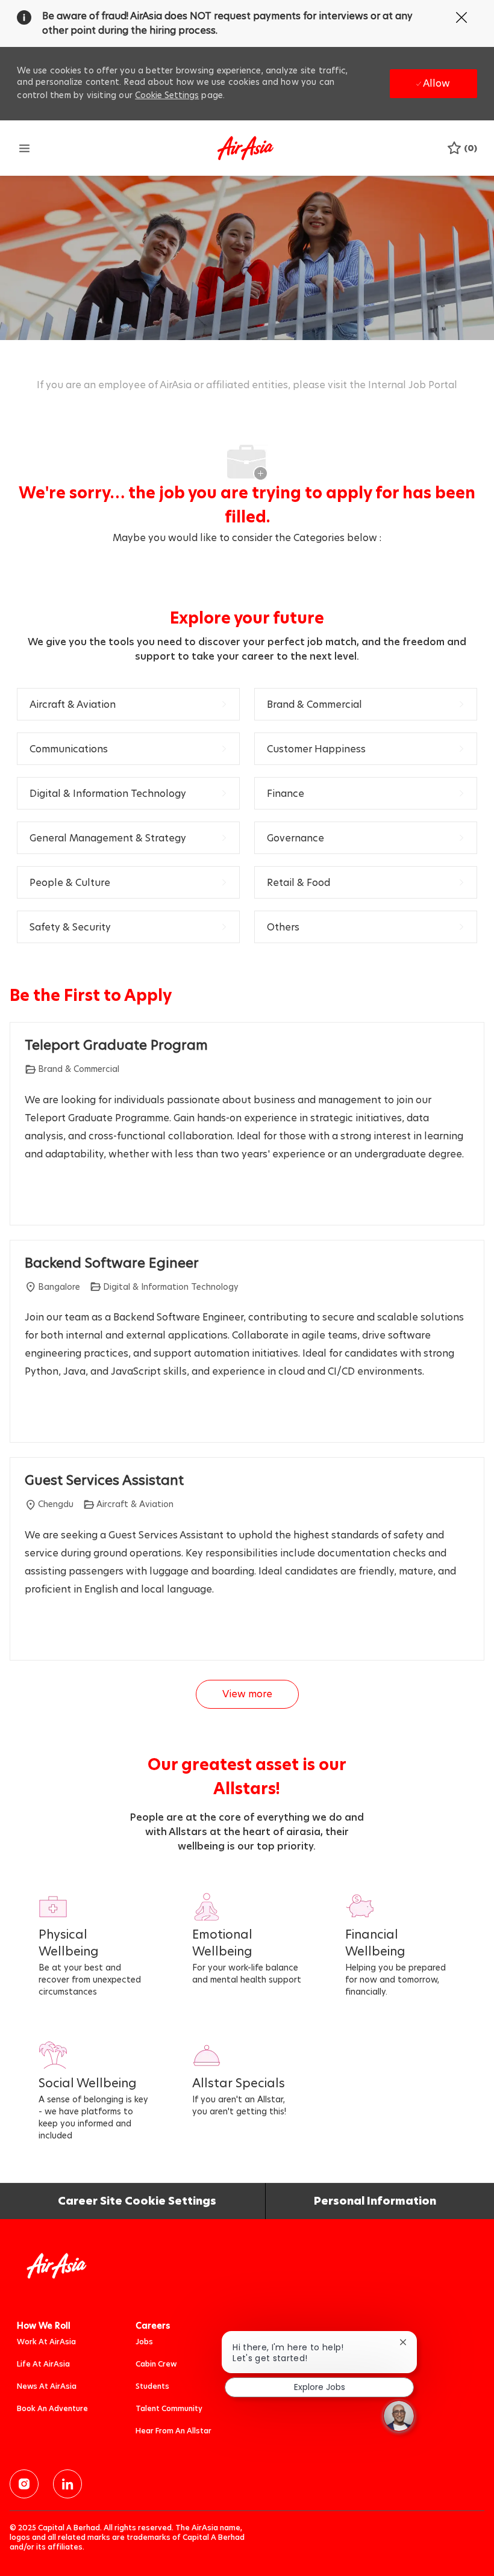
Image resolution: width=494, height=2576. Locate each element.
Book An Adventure (52, 2408)
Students (152, 2386)
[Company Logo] (245, 147)
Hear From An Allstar (174, 2431)
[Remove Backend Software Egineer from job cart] (31, 1416)
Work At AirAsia (46, 2342)
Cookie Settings (167, 95)
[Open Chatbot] (399, 2416)
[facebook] (24, 2484)
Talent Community (169, 2408)
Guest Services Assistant (104, 1481)
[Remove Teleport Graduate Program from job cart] (31, 1198)
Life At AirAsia (43, 2364)
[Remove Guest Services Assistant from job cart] (31, 1633)
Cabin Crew (156, 2364)
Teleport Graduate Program (116, 1045)
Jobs (144, 2342)
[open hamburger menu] (24, 148)
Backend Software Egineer (112, 1263)
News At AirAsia (47, 2386)
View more (247, 1694)
